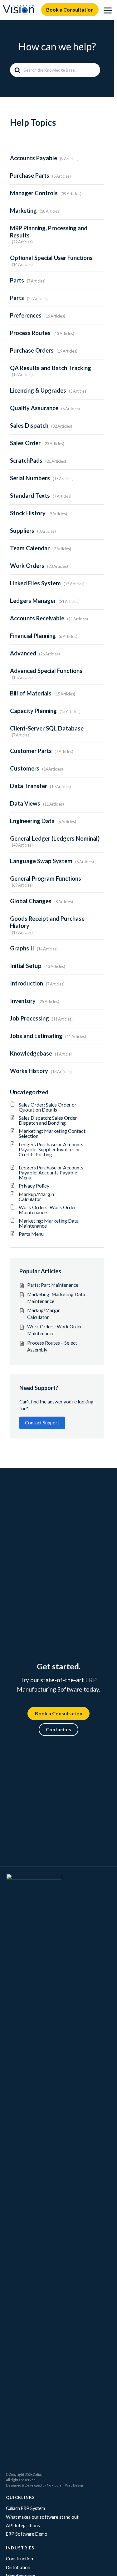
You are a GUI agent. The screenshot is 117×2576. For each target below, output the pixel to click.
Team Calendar (30, 548)
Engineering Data (32, 821)
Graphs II (22, 948)
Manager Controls (34, 193)
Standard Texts (30, 496)
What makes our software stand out (42, 2517)
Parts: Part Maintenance (53, 1285)
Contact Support (42, 1423)
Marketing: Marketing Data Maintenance (49, 1223)
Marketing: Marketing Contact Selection (52, 1133)
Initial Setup (26, 966)
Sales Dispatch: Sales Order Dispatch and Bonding (48, 1120)
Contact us (58, 1729)
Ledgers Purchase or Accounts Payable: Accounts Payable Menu (51, 1172)
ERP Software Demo (27, 2534)
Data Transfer (29, 786)
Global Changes (31, 901)
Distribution (18, 2567)
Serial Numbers (30, 478)
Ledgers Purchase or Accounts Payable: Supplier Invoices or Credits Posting (51, 1152)
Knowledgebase (31, 1053)
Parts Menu (31, 1234)
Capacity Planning (33, 711)
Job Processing (29, 1018)
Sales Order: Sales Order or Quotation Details (48, 1107)
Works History (29, 1071)
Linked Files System (35, 583)
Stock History (28, 513)
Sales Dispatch (29, 425)
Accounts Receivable (37, 618)
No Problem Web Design (66, 2485)
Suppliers (22, 531)
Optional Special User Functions (51, 258)
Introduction (27, 983)
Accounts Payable (34, 158)
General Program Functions (46, 878)
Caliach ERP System (25, 2508)
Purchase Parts (30, 176)
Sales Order (25, 443)
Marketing (23, 211)
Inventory (23, 1001)
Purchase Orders (32, 350)
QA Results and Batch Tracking (51, 368)
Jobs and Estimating (36, 1036)
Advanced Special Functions (46, 671)
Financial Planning (33, 636)
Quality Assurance (34, 408)
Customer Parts (31, 751)
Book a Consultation (70, 10)
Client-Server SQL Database (47, 728)
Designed (14, 2485)
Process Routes (30, 333)
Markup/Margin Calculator (49, 1196)
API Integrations (23, 2525)
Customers (25, 768)
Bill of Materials (31, 693)
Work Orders (27, 566)
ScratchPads (26, 461)
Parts (17, 280)
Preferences (26, 315)
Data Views (25, 803)
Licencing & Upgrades (38, 390)
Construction (19, 2559)
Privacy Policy (34, 1186)
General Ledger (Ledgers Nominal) (55, 838)
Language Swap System (41, 861)
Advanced (23, 653)
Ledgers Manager (33, 601)
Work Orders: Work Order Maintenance (47, 1210)
